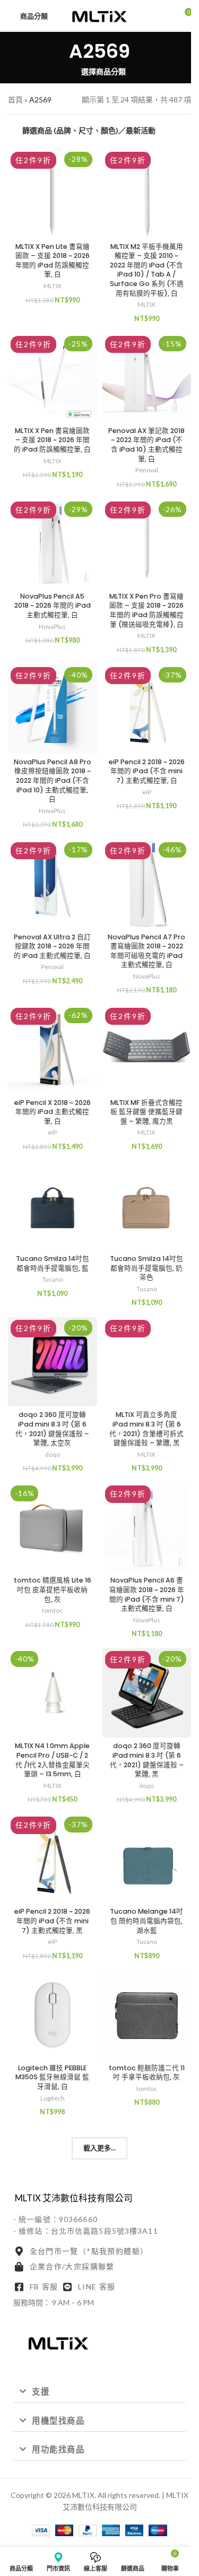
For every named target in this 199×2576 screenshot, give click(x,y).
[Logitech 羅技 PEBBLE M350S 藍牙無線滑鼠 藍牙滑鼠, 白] (53, 2015)
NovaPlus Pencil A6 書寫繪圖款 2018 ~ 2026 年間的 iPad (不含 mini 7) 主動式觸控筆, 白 (147, 1594)
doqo (53, 1454)
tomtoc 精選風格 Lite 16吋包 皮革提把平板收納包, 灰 (53, 1589)
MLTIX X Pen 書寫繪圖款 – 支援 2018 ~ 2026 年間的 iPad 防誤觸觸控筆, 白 (52, 440)
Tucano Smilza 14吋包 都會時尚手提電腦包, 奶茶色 (146, 1268)
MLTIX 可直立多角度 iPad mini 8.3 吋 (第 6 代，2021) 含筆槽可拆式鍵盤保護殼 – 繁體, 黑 (146, 1429)
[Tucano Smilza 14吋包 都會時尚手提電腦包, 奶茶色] (147, 1206)
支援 (41, 2391)
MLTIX (53, 286)
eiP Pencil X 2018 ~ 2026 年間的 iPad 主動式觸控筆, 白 (53, 1112)
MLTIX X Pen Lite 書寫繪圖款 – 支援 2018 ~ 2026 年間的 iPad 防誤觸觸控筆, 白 (53, 261)
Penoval (147, 470)
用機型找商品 (58, 2421)
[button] (99, 2392)
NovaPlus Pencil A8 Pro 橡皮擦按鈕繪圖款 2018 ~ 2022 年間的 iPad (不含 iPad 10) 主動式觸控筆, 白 (53, 781)
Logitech (53, 2098)
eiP (147, 792)
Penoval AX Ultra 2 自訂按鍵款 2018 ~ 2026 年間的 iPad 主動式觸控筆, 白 (52, 946)
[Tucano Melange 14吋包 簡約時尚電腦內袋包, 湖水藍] (147, 1858)
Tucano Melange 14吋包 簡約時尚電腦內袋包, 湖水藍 (146, 1921)
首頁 (15, 100)
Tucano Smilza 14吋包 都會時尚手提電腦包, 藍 (53, 1263)
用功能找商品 (58, 2449)
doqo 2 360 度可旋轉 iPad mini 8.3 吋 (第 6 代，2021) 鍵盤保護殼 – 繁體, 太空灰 (52, 1429)
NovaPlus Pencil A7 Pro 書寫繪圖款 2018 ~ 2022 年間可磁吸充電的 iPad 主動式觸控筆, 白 (146, 951)
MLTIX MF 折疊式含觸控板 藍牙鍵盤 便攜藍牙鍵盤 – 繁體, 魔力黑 (146, 1112)
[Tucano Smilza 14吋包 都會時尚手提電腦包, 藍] (53, 1206)
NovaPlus (52, 626)
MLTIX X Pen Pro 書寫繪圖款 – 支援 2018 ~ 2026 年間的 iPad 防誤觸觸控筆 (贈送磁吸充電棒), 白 (146, 610)
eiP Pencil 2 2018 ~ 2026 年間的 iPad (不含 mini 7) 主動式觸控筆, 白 (147, 771)
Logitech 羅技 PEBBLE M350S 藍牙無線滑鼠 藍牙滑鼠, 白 (52, 2077)
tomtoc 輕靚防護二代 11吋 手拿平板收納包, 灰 (147, 2073)
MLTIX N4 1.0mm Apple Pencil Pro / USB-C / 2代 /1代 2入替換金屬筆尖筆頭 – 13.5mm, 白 (52, 1760)
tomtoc (52, 1610)
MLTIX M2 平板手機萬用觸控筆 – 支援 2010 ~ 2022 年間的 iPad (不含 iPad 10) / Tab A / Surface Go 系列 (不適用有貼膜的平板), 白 (147, 270)
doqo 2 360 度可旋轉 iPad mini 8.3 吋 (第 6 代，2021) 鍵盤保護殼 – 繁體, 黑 (147, 1760)
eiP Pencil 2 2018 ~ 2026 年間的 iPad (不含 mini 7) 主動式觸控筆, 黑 (52, 1921)
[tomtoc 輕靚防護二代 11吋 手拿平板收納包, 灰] (147, 2015)
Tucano (52, 1279)
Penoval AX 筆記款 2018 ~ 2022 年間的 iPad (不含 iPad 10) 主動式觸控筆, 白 (146, 445)
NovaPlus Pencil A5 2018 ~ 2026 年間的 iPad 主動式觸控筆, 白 (53, 606)
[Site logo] (100, 15)
